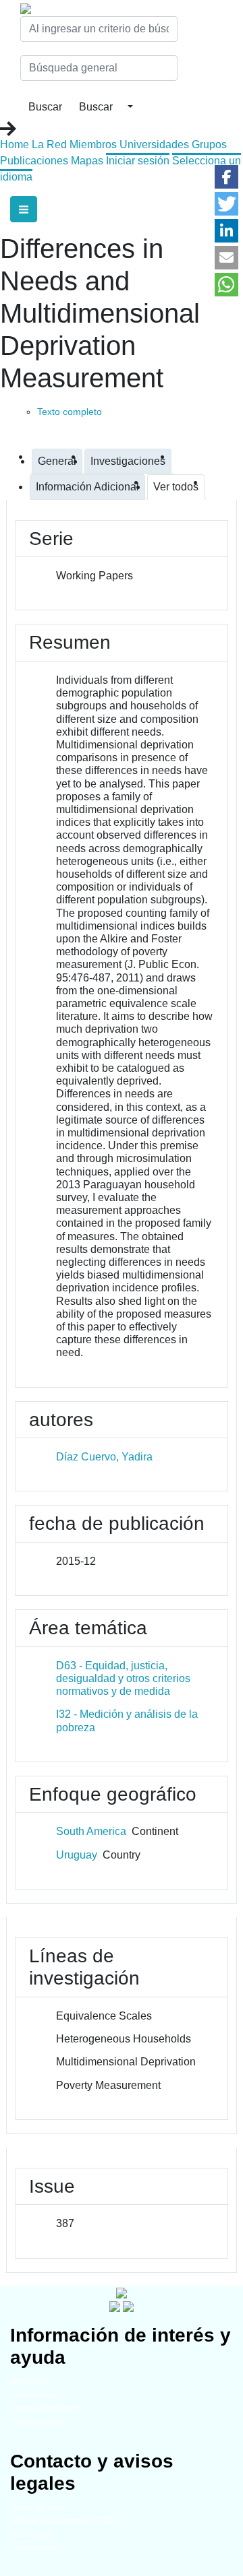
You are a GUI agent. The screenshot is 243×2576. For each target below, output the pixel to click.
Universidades (154, 144)
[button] (226, 177)
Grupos (209, 144)
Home (15, 144)
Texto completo (70, 412)
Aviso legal (32, 2534)
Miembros (93, 144)
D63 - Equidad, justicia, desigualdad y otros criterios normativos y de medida (123, 1678)
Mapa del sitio (37, 2507)
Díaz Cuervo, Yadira (104, 1457)
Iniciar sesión (138, 161)
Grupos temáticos (45, 2408)
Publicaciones (34, 161)
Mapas (87, 161)
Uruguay (77, 1855)
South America (91, 1831)
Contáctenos (35, 2547)
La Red (49, 144)
